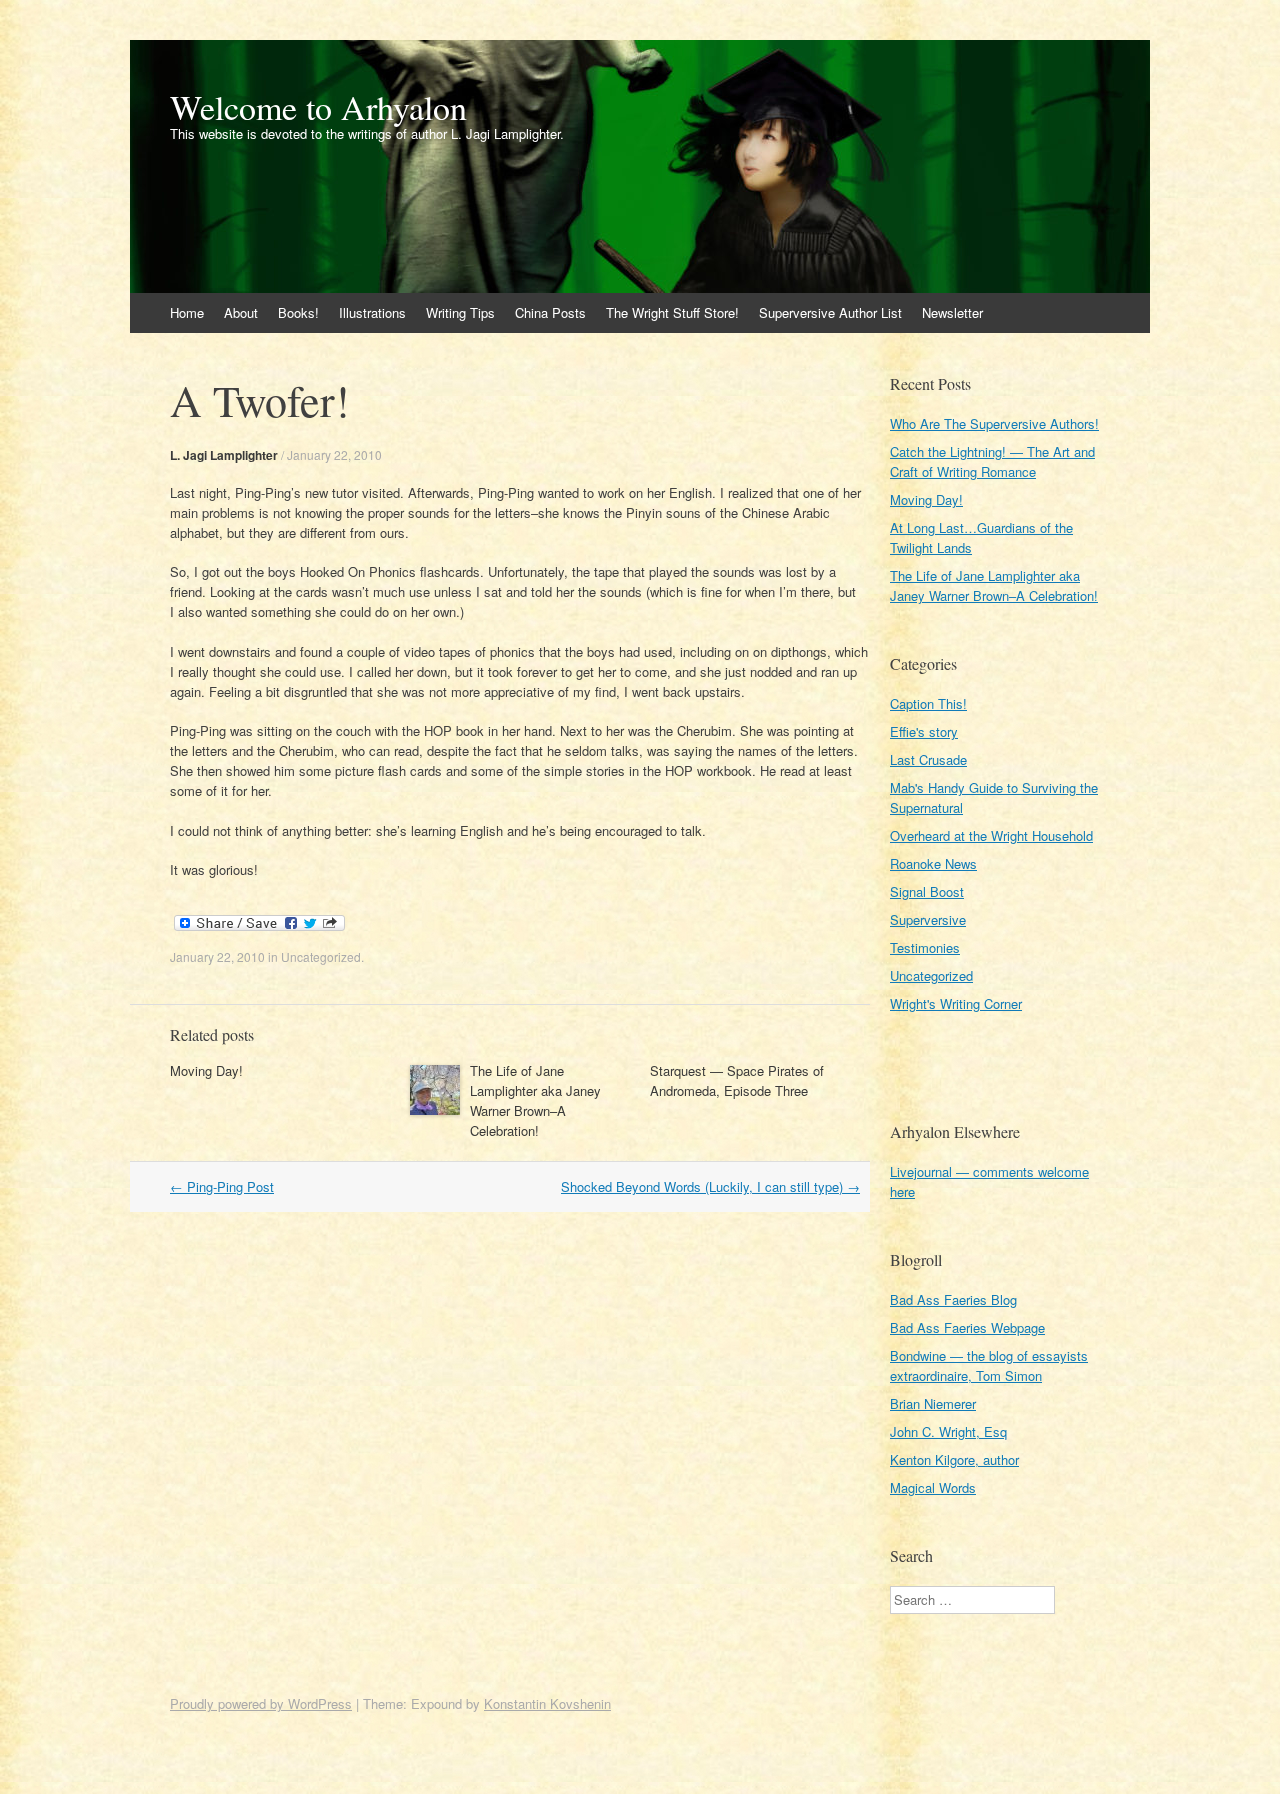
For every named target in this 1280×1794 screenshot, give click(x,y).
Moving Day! (206, 1070)
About (241, 312)
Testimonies (925, 947)
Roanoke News (933, 863)
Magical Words (933, 1487)
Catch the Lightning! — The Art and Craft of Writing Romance (992, 461)
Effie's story (924, 731)
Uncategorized (321, 956)
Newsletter (952, 312)
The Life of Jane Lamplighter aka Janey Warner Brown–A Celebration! (535, 1100)
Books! (298, 312)
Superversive (928, 919)
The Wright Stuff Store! (672, 312)
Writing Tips (460, 312)
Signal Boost (927, 891)
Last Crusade (928, 759)
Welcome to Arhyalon (318, 107)
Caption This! (928, 703)
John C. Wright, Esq (948, 1431)
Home (187, 312)
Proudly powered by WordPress (261, 1703)
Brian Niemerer (933, 1403)
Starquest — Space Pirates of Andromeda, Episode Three (737, 1080)
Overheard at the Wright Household (991, 835)
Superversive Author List (830, 312)
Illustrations (372, 312)
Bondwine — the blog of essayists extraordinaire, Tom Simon (989, 1365)
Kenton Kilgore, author (954, 1459)
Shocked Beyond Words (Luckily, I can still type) (710, 1186)
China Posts (550, 312)
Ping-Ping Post (222, 1186)
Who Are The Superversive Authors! (994, 423)
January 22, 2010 (334, 454)
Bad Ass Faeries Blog (953, 1299)
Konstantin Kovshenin (547, 1703)
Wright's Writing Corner (956, 1003)
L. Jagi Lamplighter (224, 455)
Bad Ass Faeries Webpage (967, 1327)
